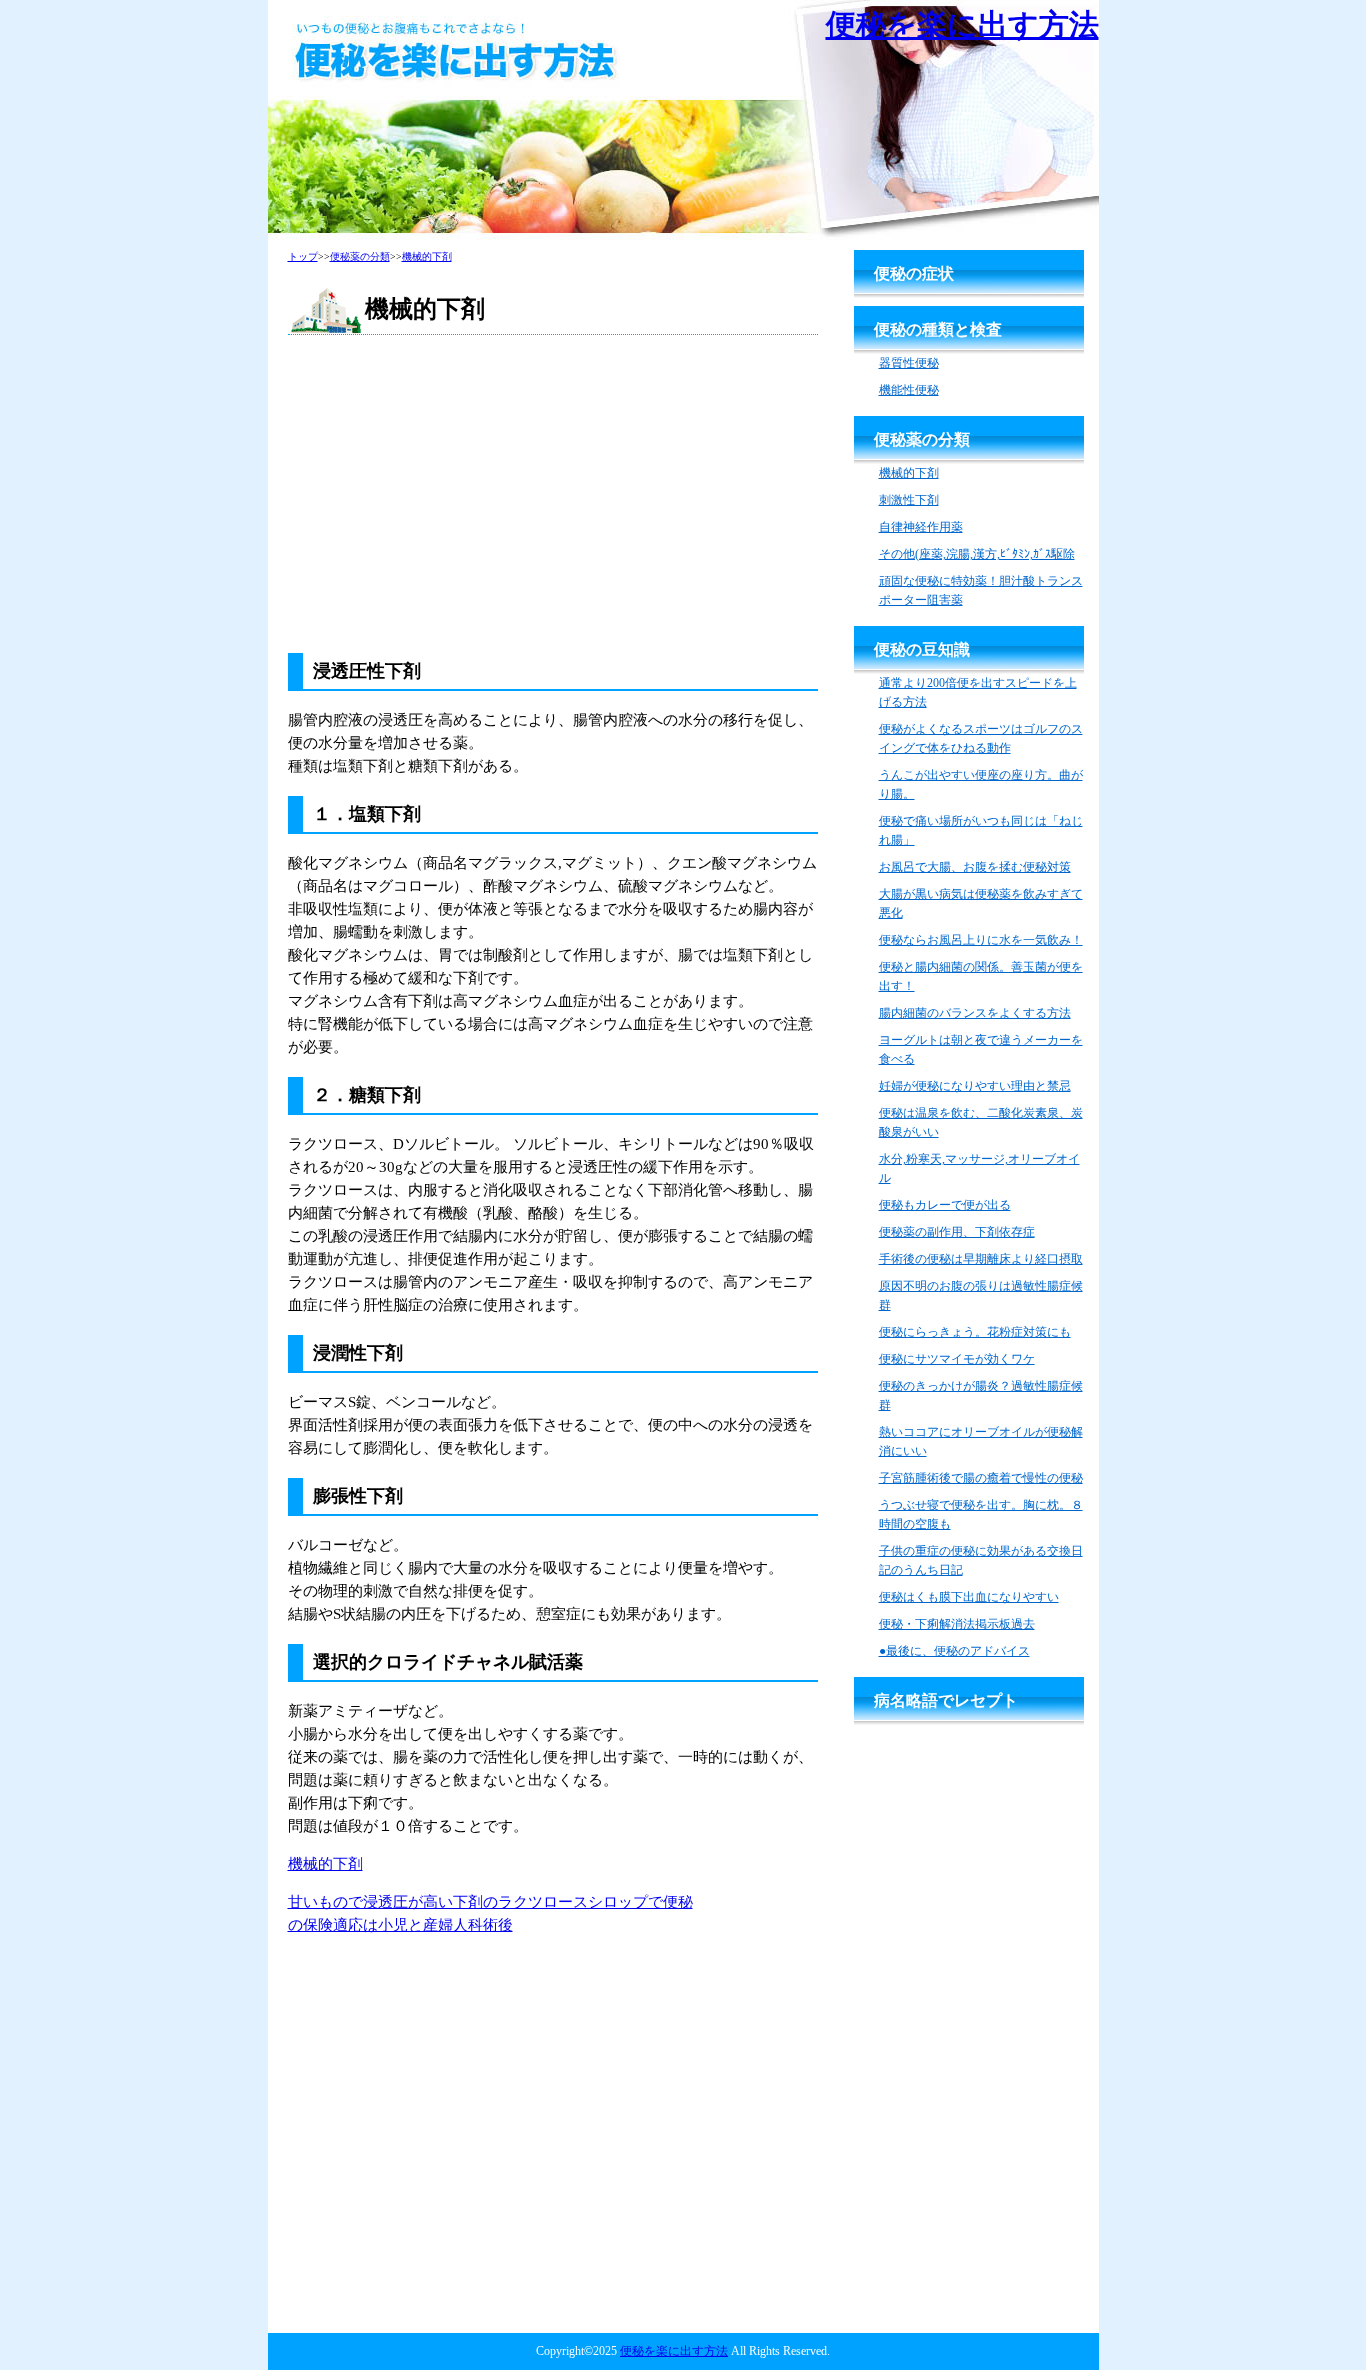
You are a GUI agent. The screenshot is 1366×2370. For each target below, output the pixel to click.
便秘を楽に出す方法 (962, 24)
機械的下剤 (325, 1864)
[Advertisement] (553, 495)
